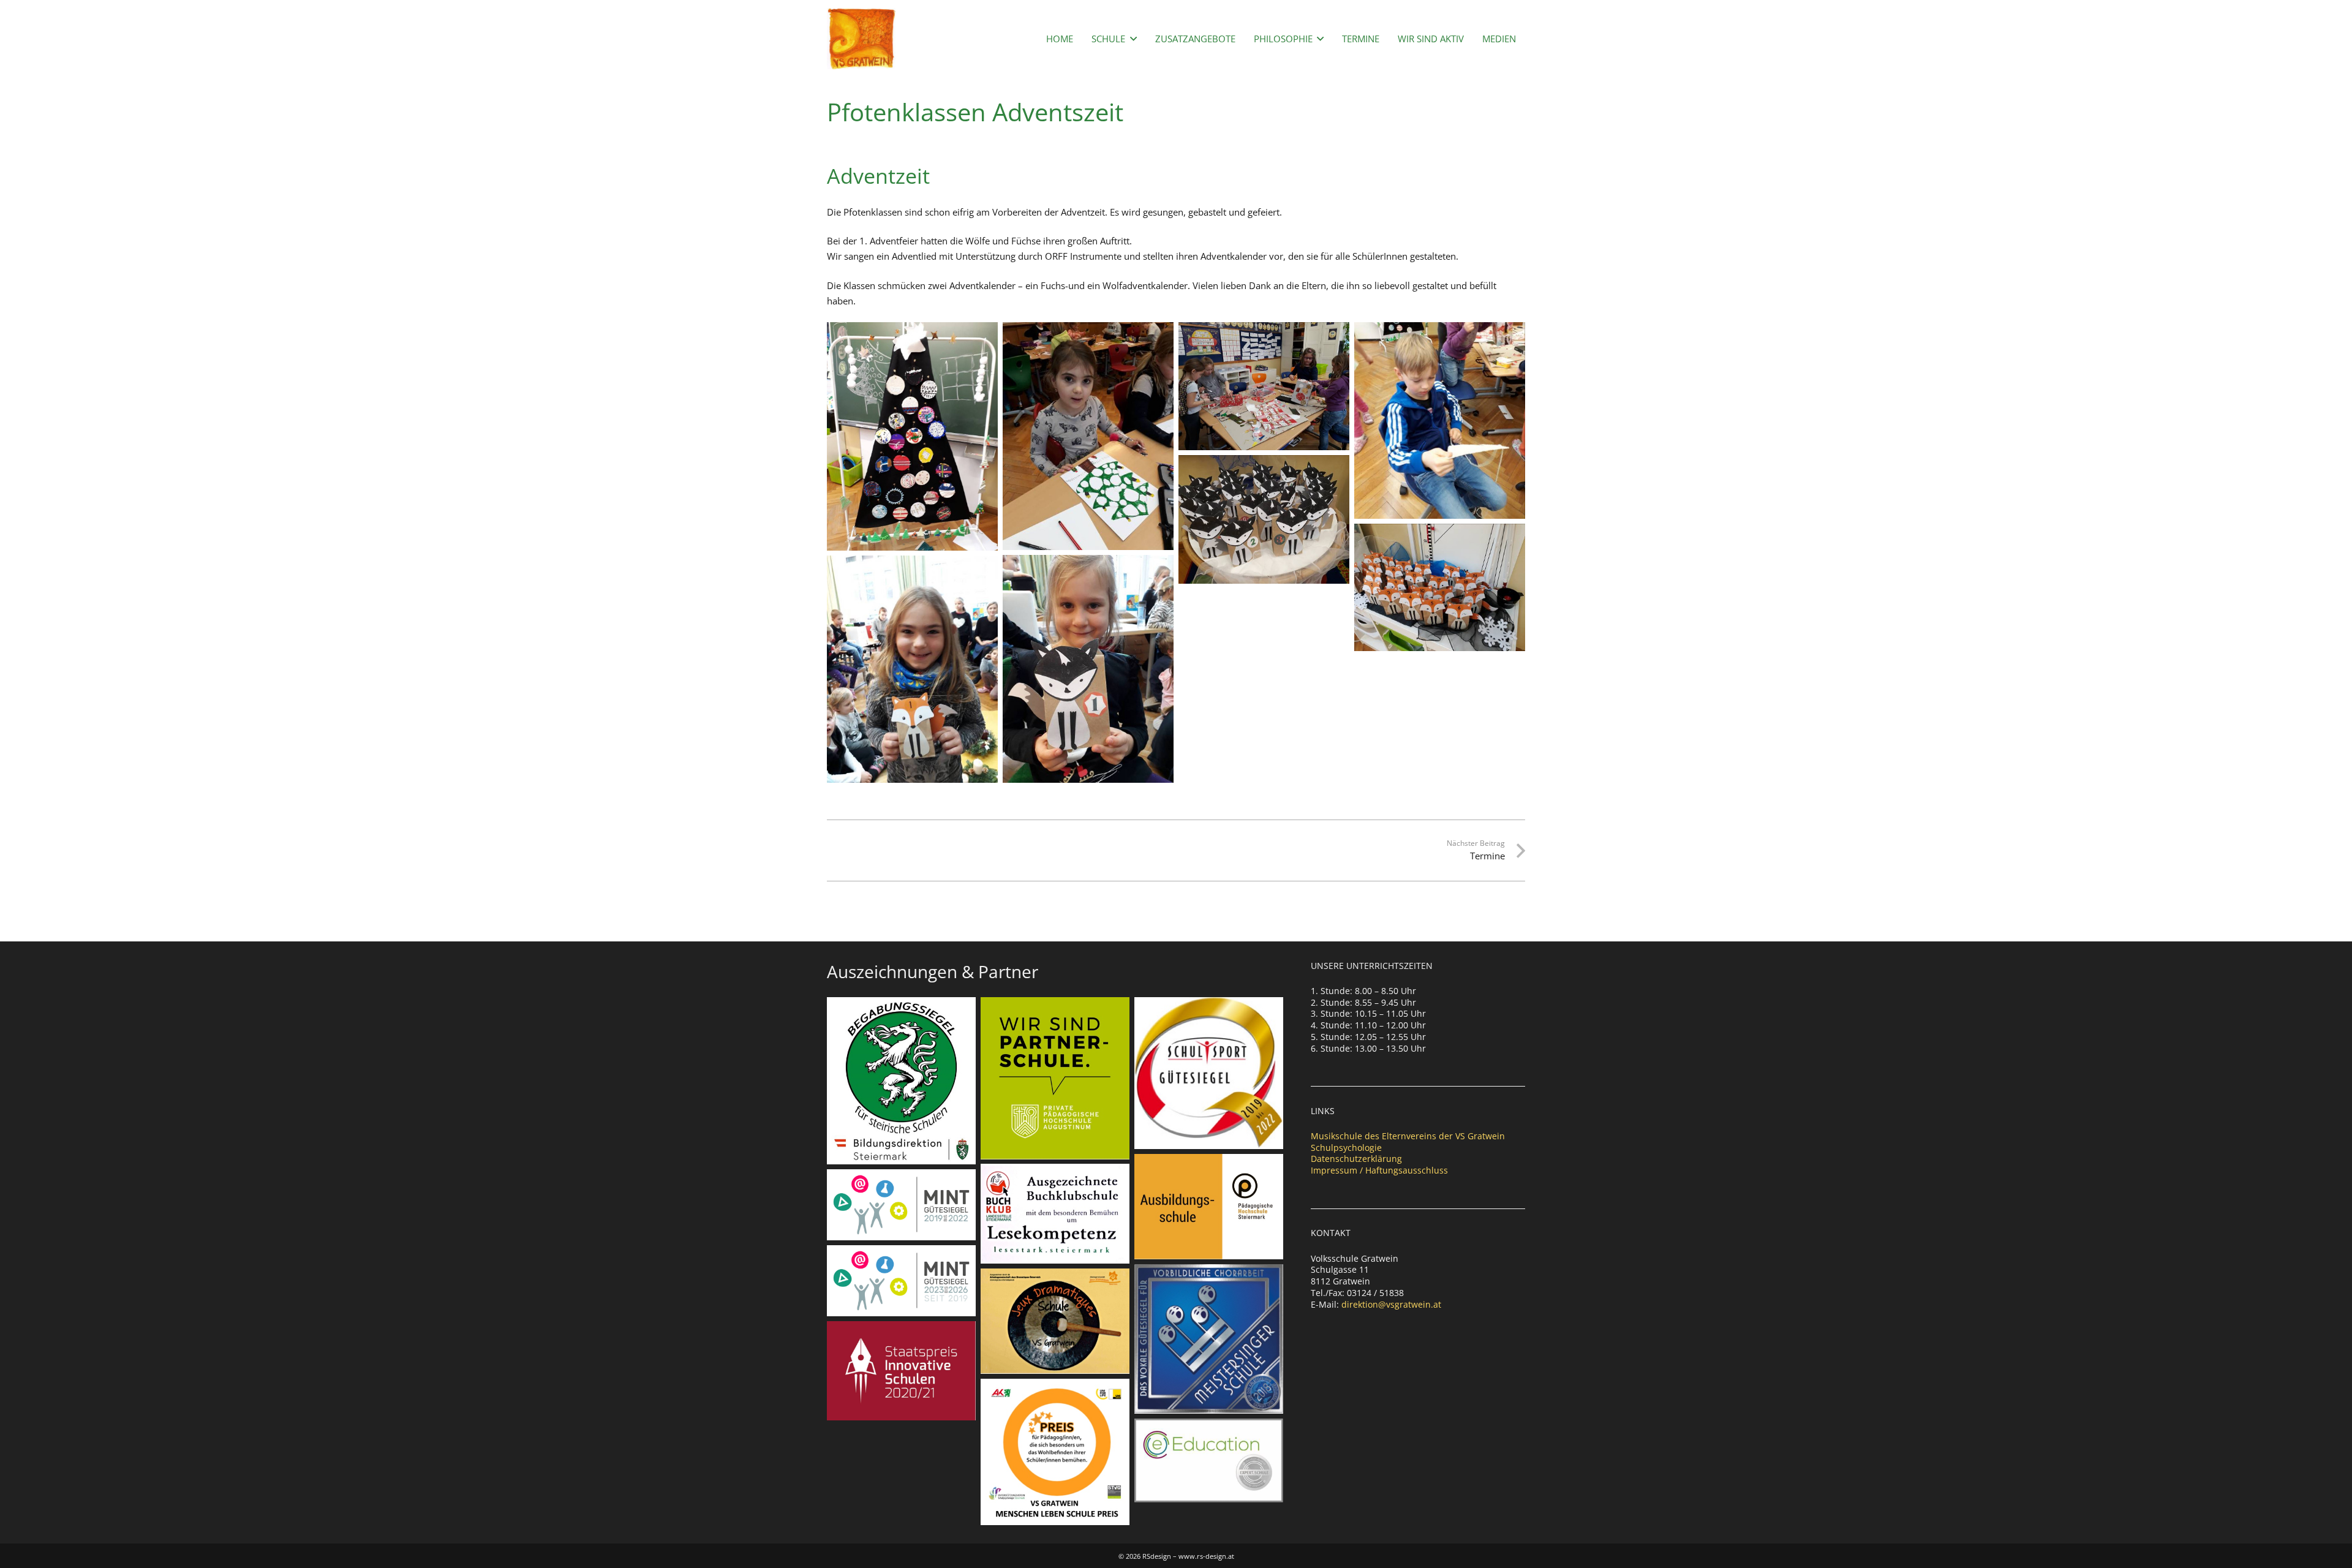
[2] (1088, 436)
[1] (1264, 386)
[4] (1440, 420)
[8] (912, 669)
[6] (1440, 587)
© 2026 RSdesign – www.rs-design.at (1176, 1556)
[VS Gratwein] (861, 39)
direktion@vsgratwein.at (1391, 1304)
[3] (912, 436)
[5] (1264, 519)
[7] (1088, 669)
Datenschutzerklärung (1356, 1159)
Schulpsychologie (1346, 1148)
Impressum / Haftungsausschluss (1379, 1170)
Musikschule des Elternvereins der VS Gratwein (1408, 1136)
